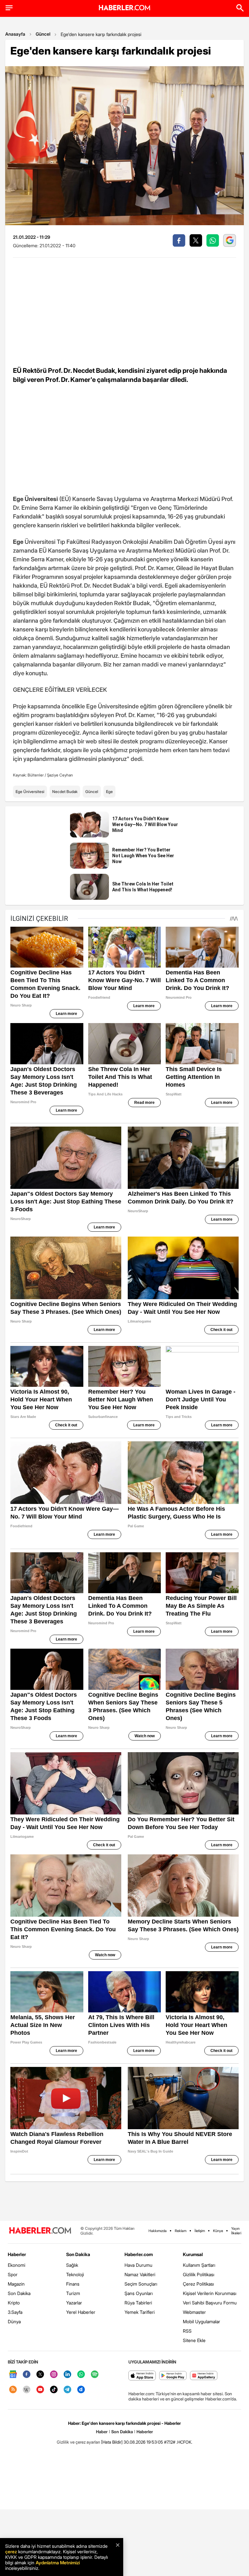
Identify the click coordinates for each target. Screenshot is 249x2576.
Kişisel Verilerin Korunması (210, 2293)
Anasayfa (15, 34)
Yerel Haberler (81, 2312)
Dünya (14, 2321)
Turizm (73, 2293)
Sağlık (72, 2265)
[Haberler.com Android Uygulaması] (173, 2376)
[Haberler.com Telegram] (67, 2390)
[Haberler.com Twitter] (40, 2375)
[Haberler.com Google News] (13, 2375)
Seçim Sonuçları (141, 2284)
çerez (11, 2552)
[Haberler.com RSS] (13, 2390)
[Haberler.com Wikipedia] (27, 2390)
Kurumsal (193, 2254)
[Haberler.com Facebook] (27, 2375)
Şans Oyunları (139, 2293)
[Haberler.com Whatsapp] (81, 2375)
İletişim (200, 2231)
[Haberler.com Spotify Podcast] (95, 2375)
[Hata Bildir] (112, 2442)
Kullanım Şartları (199, 2265)
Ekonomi (17, 2265)
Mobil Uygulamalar (202, 2321)
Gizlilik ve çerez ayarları (78, 2442)
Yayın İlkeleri (236, 2231)
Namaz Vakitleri (140, 2274)
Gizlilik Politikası (199, 2274)
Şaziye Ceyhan (60, 775)
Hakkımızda (158, 2231)
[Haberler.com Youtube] (40, 2390)
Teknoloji (75, 2274)
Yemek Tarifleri (140, 2312)
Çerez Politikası (198, 2284)
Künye (218, 2231)
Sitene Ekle (194, 2340)
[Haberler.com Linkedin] (67, 2375)
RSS (187, 2331)
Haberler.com (139, 2254)
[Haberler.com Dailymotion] (81, 2390)
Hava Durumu (138, 2265)
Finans (73, 2284)
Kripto (14, 2303)
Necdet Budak (65, 792)
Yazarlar (74, 2303)
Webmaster (194, 2312)
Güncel (43, 34)
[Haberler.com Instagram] (54, 2375)
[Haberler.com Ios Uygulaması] (142, 2376)
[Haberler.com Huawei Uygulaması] (204, 2376)
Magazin (16, 2284)
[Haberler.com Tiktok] (54, 2390)
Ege (109, 792)
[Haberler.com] (40, 2231)
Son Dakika (19, 2293)
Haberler (17, 2254)
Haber (102, 2432)
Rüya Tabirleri (138, 2303)
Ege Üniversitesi (30, 792)
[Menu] (9, 8)
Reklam (181, 2231)
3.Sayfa (15, 2312)
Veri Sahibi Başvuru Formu (210, 2303)
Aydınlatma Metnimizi (58, 2563)
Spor (13, 2274)
